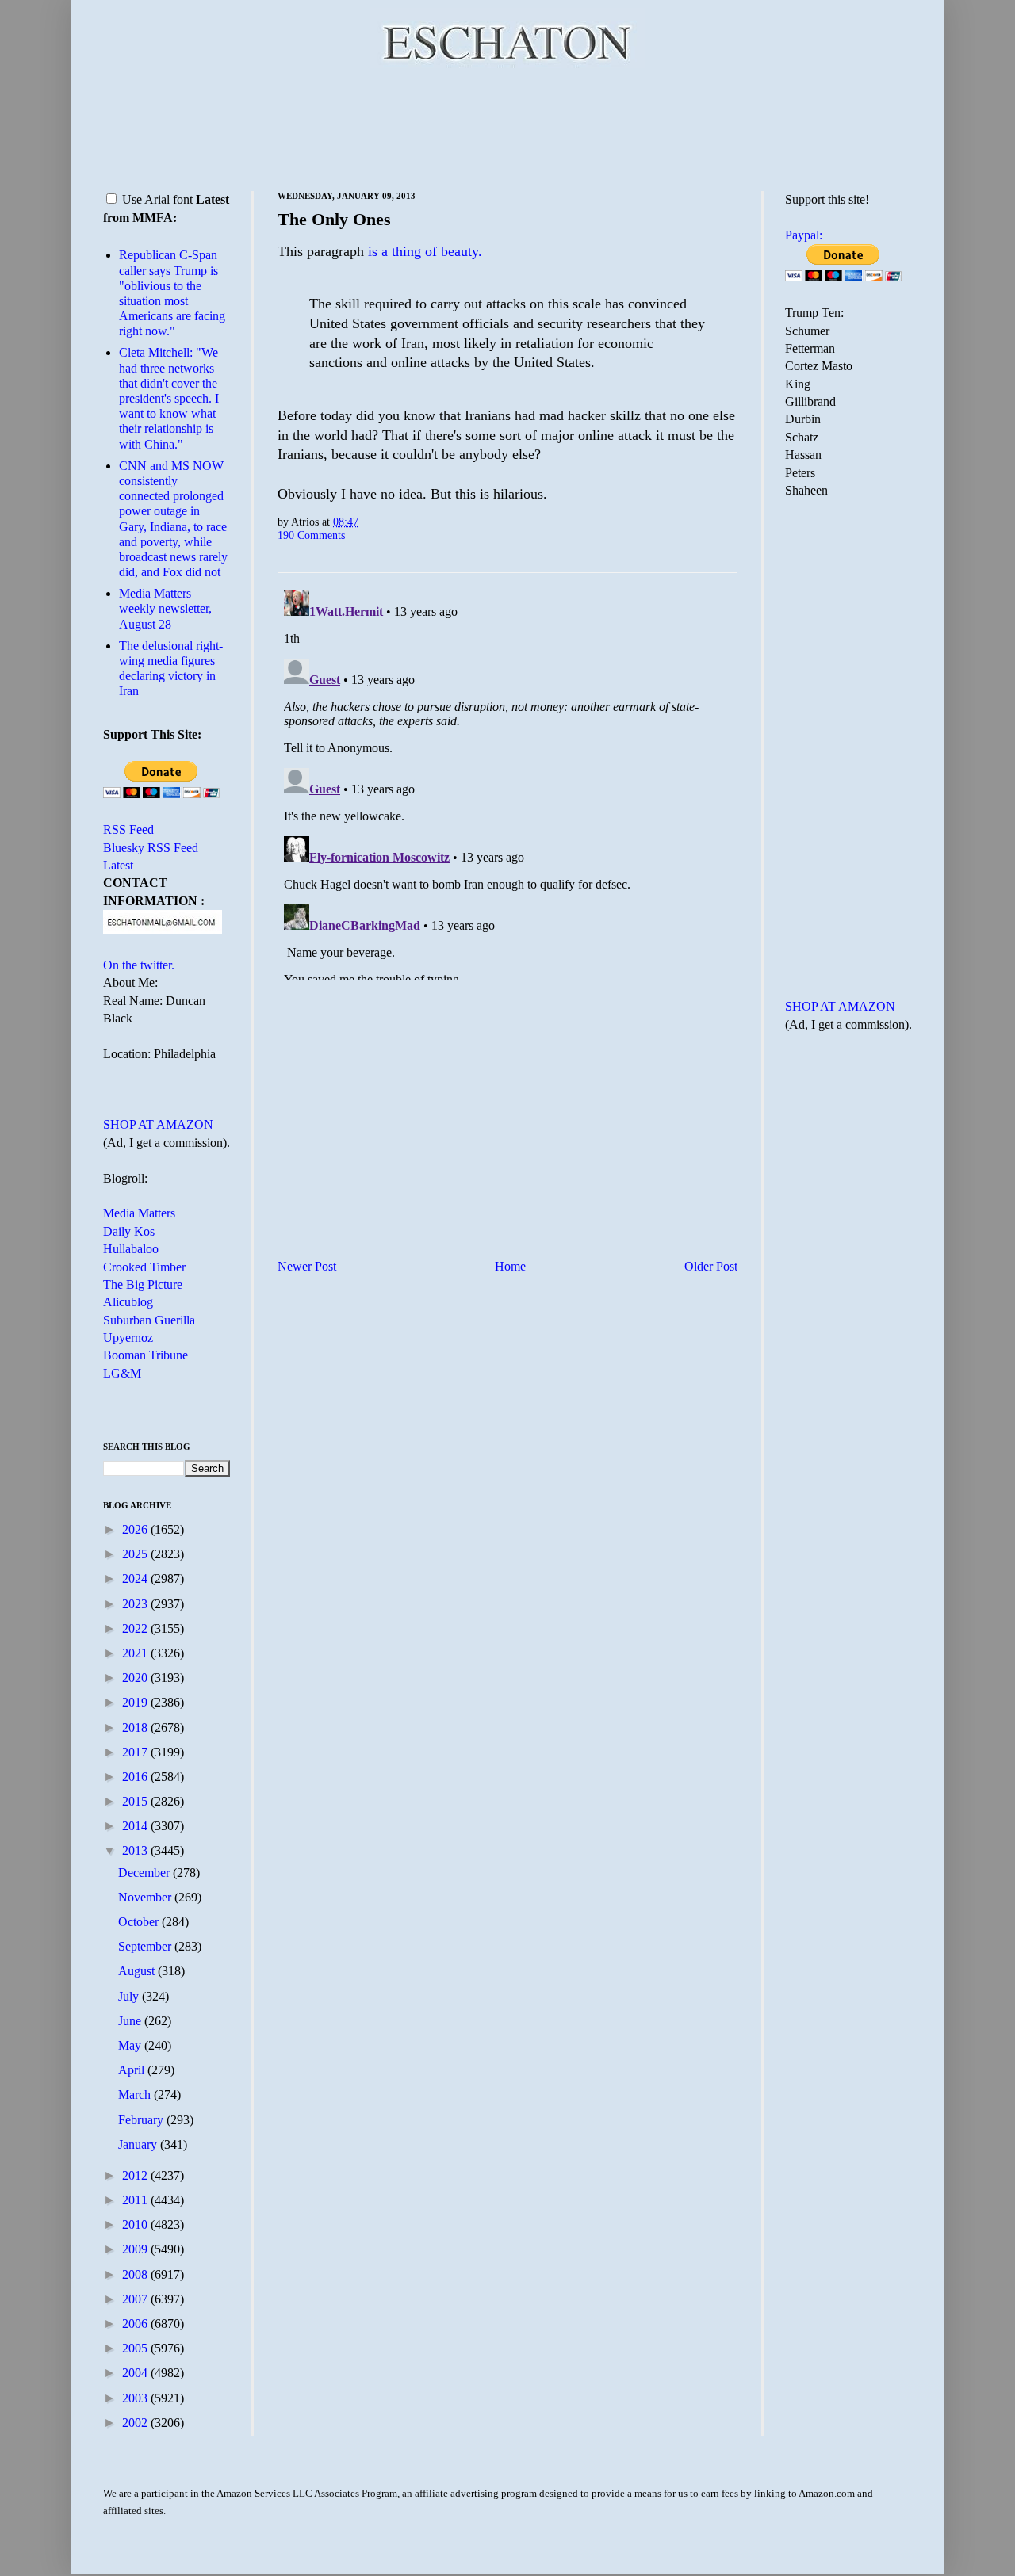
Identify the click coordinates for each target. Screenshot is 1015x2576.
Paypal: (804, 235)
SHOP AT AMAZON (158, 1124)
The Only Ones (334, 219)
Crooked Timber (144, 1267)
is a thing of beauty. (425, 251)
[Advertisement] (507, 127)
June (131, 2021)
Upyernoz (128, 1338)
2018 (136, 1728)
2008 (136, 2274)
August (138, 1971)
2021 (136, 1653)
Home (510, 1266)
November (146, 1897)
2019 (136, 1702)
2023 (136, 1604)
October (140, 1922)
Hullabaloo (131, 1249)
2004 (136, 2373)
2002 (136, 2423)
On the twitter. (139, 965)
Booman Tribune (146, 1355)
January (139, 2144)
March (136, 2094)
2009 (136, 2249)
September (146, 1946)
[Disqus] (507, 782)
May (131, 2045)
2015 (136, 1801)
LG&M (122, 1373)
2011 (136, 2200)
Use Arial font (157, 199)
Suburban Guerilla (149, 1320)
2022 (136, 1628)
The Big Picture (143, 1284)
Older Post (711, 1266)
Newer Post (307, 1266)
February (142, 2120)
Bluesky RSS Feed (151, 848)
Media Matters (139, 1213)
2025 (136, 1554)
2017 (136, 1752)
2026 (136, 1529)
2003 (136, 2398)
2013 (136, 1850)
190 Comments (311, 535)
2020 (136, 1678)
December (146, 1873)
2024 (136, 1578)
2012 (136, 2175)
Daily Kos (129, 1231)
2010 (136, 2224)
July (130, 1996)
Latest (118, 865)
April (133, 2070)
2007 (136, 2299)
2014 (136, 1826)
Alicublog (128, 1302)
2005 (136, 2348)
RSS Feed (128, 829)
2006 (136, 2324)
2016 (136, 1777)
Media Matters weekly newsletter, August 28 (165, 608)
